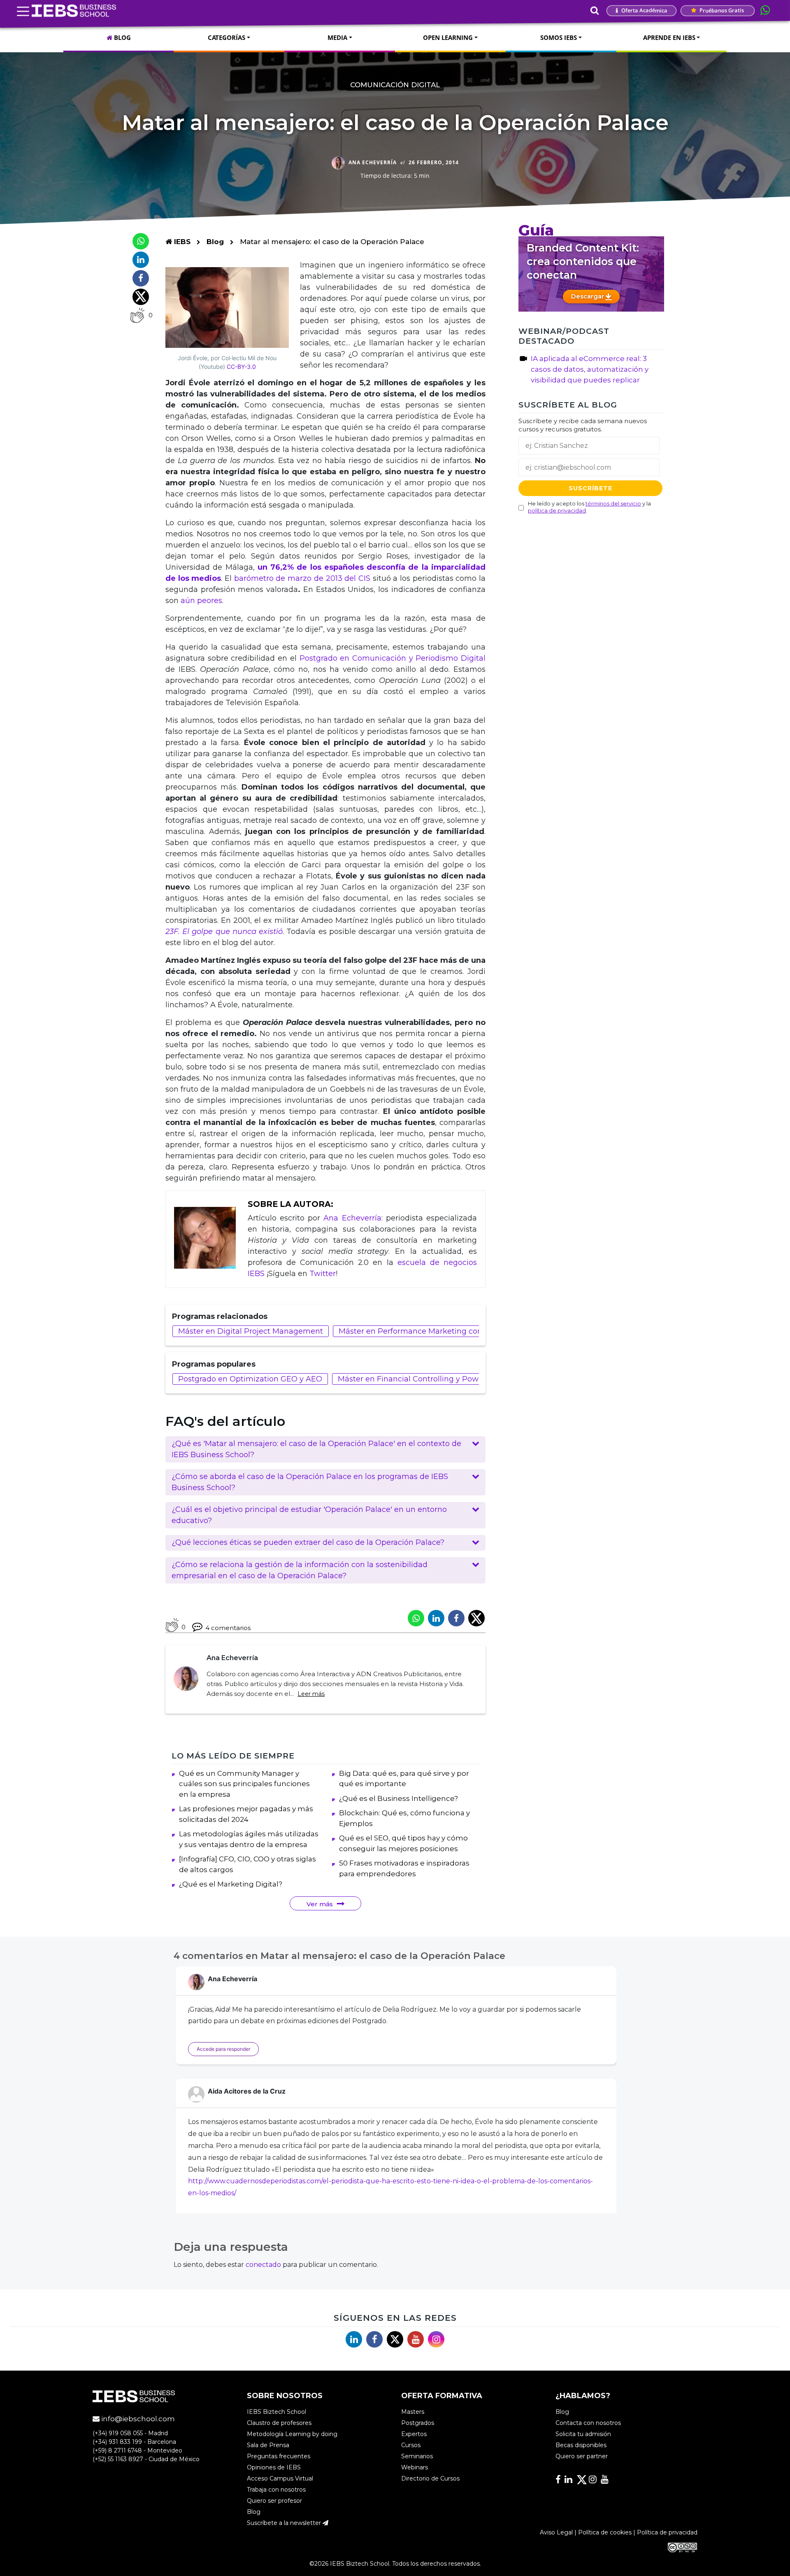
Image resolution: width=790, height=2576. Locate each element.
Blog (215, 242)
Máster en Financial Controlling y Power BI (417, 1379)
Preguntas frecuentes (279, 2456)
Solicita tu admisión (583, 2434)
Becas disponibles (581, 2445)
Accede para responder (223, 2049)
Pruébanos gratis (721, 10)
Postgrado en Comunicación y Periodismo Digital (393, 658)
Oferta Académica (644, 10)
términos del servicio (613, 504)
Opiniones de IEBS (274, 2467)
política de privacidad (557, 511)
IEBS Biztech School (276, 2412)
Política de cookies (605, 2532)
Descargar (588, 296)
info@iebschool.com (137, 2419)
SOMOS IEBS (559, 37)
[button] (325, 1449)
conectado (263, 2265)
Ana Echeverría (352, 1218)
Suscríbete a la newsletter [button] (285, 2523)
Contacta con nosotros (588, 2423)
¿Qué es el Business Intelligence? (398, 1798)
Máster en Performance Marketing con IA (415, 1331)
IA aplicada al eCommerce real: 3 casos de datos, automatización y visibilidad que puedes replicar (590, 369)
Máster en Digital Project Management (251, 1331)
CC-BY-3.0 (241, 367)
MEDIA (337, 37)
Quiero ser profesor (274, 2501)
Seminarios (417, 2456)
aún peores (201, 601)
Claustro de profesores (279, 2423)
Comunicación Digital (395, 85)
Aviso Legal (556, 2532)
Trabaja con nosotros (276, 2490)
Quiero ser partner (582, 2456)
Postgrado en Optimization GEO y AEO (250, 1379)
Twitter (323, 1274)
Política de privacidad (667, 2532)
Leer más (311, 1694)
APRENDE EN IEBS (669, 37)
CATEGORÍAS (227, 37)
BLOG (122, 37)
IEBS (181, 242)
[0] (137, 315)
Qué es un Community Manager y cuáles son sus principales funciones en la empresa (244, 1784)
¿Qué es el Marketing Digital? (231, 1884)
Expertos (414, 2434)
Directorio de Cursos (430, 2478)
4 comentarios (228, 1628)
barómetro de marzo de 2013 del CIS (302, 578)
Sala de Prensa (268, 2445)
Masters (413, 2412)
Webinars (415, 2467)
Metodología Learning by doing (292, 2434)
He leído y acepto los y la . (589, 507)
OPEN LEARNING (448, 37)
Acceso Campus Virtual (280, 2478)
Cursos (411, 2445)
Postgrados (418, 2423)
